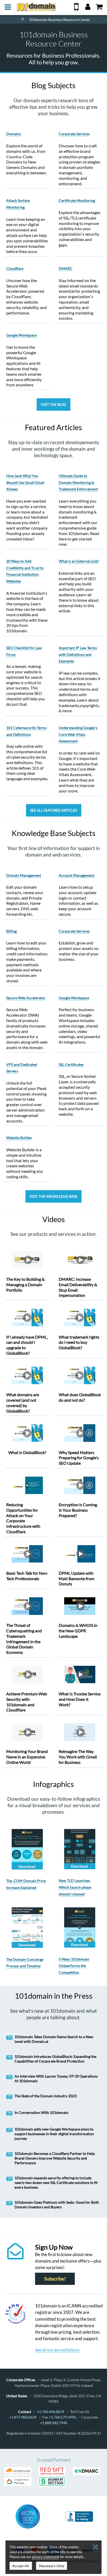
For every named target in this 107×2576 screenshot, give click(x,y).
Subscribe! (55, 2279)
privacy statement (46, 2557)
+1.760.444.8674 (51, 2412)
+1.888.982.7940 (54, 2423)
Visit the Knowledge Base (53, 1196)
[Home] (22, 19)
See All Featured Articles (54, 810)
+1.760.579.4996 (62, 2417)
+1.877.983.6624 (23, 2417)
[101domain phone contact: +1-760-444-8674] (76, 9)
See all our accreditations (57, 2350)
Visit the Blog (53, 405)
